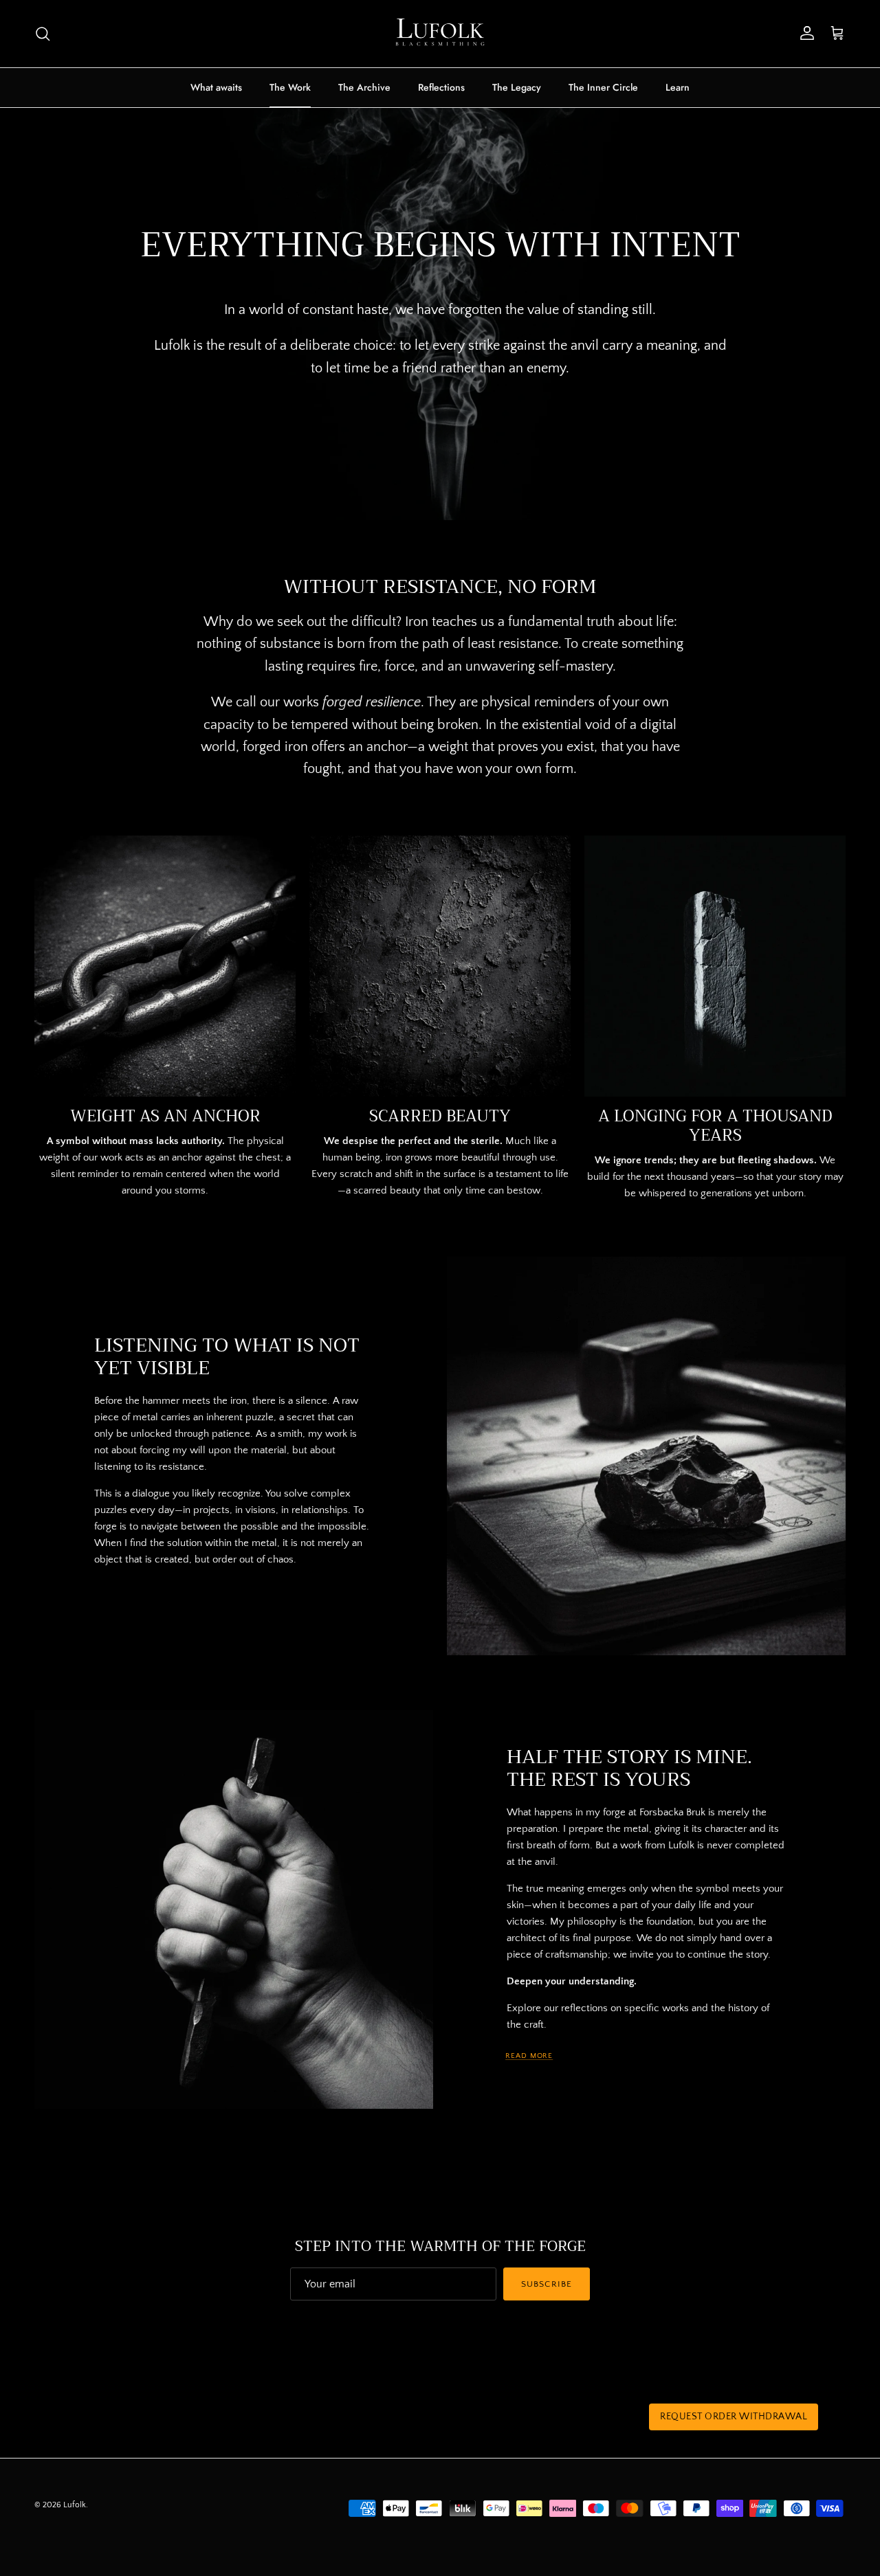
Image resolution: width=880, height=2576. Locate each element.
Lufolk (75, 2505)
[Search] (43, 34)
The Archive (364, 87)
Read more (529, 2056)
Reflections (441, 87)
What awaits (216, 87)
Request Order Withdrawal (734, 2417)
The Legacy (517, 87)
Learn (678, 87)
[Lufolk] (440, 34)
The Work (290, 87)
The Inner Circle (603, 87)
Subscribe (546, 2284)
